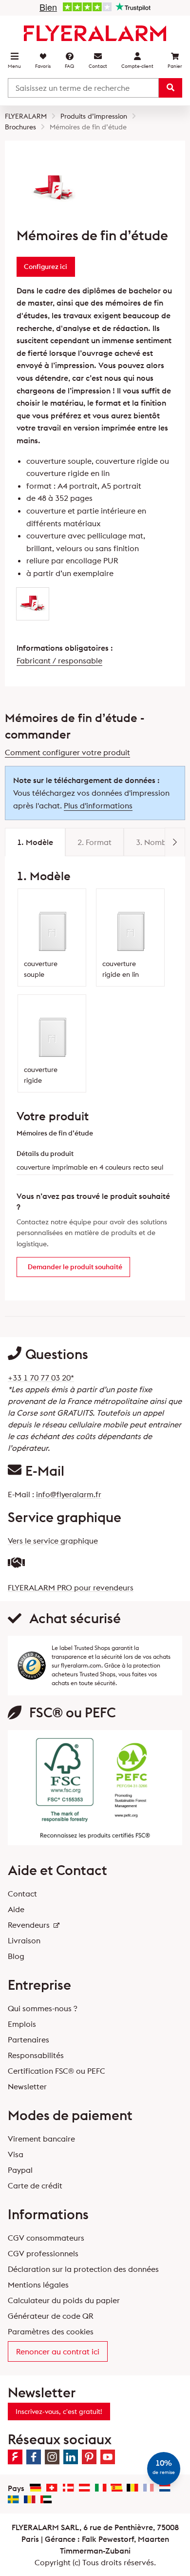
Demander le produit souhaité (75, 1267)
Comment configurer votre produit (67, 752)
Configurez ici (46, 267)
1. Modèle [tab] (35, 842)
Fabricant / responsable (59, 660)
